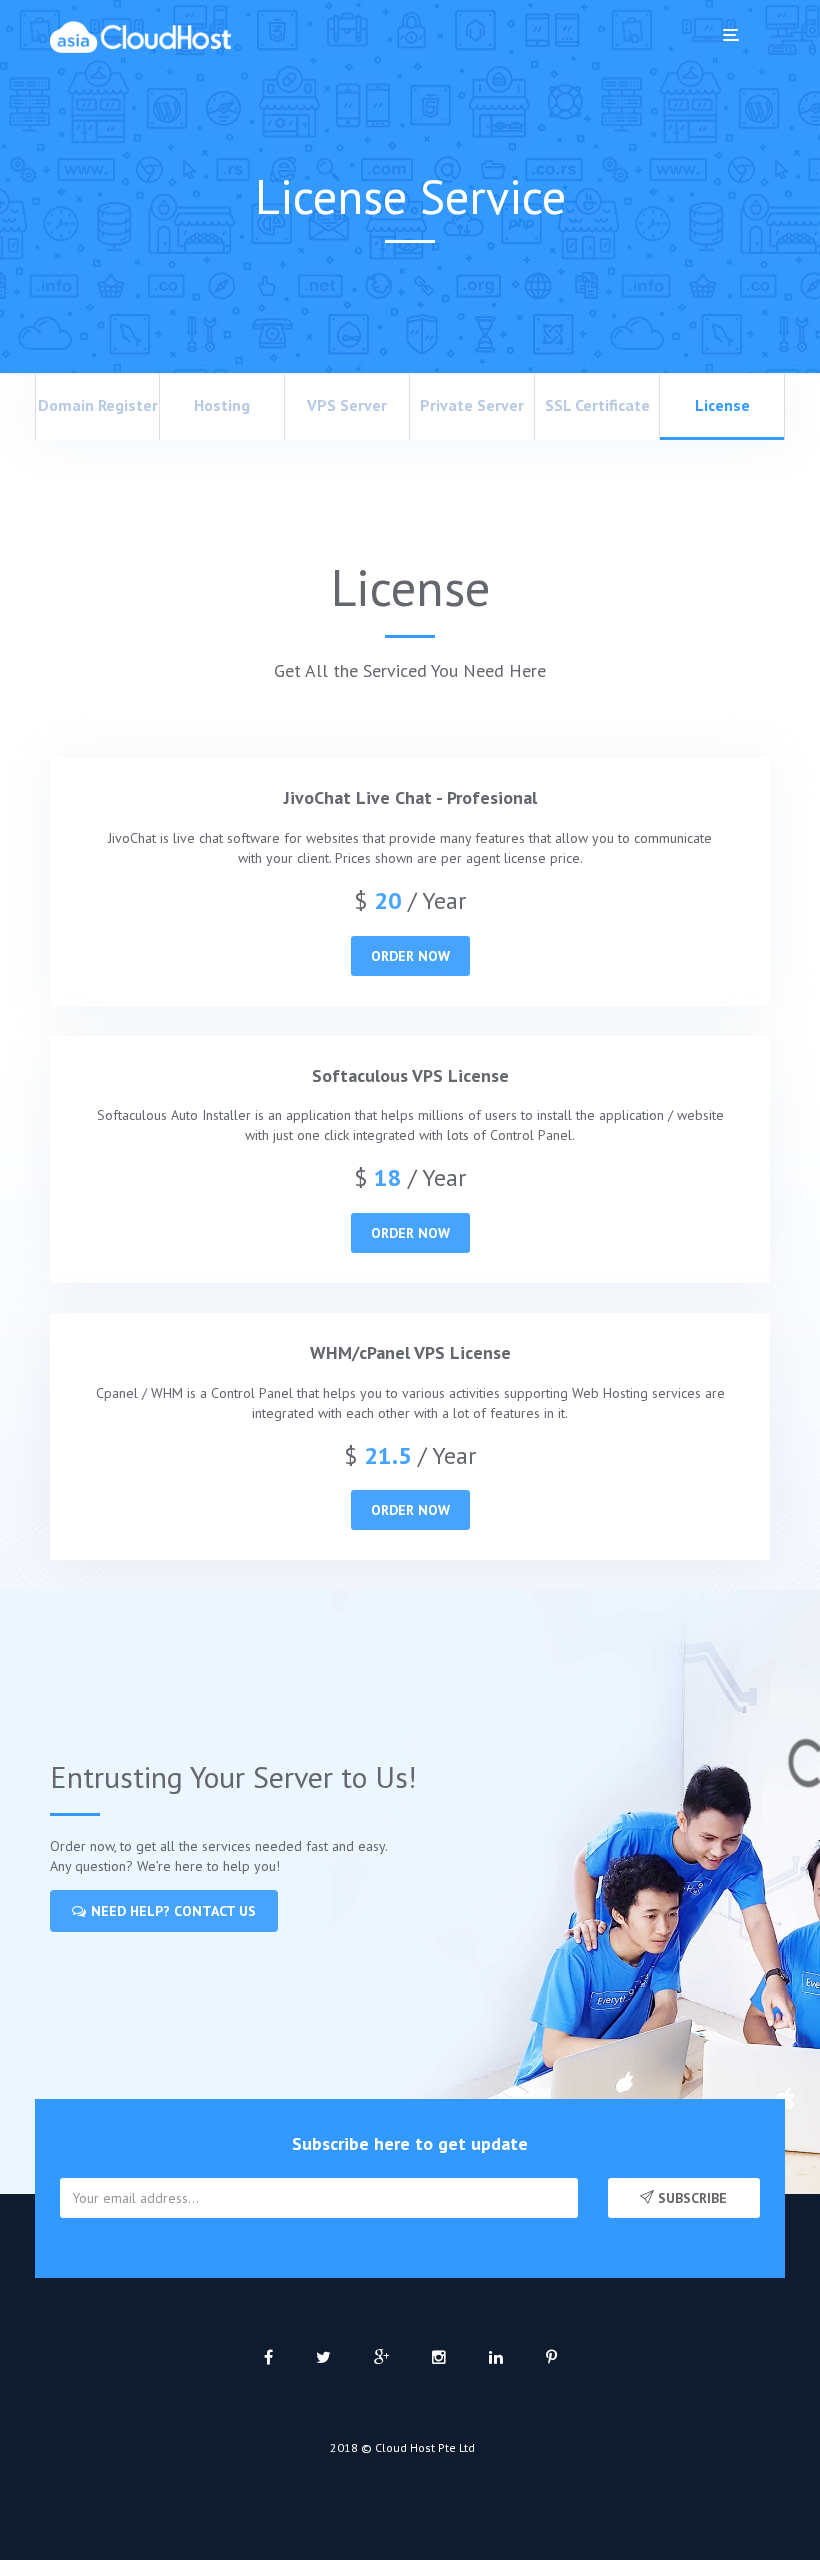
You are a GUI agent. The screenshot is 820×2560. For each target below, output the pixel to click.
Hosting (222, 405)
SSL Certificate (597, 405)
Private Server (472, 405)
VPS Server (347, 405)
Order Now (410, 956)
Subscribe (690, 2198)
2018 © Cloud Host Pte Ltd (402, 2447)
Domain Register (98, 405)
